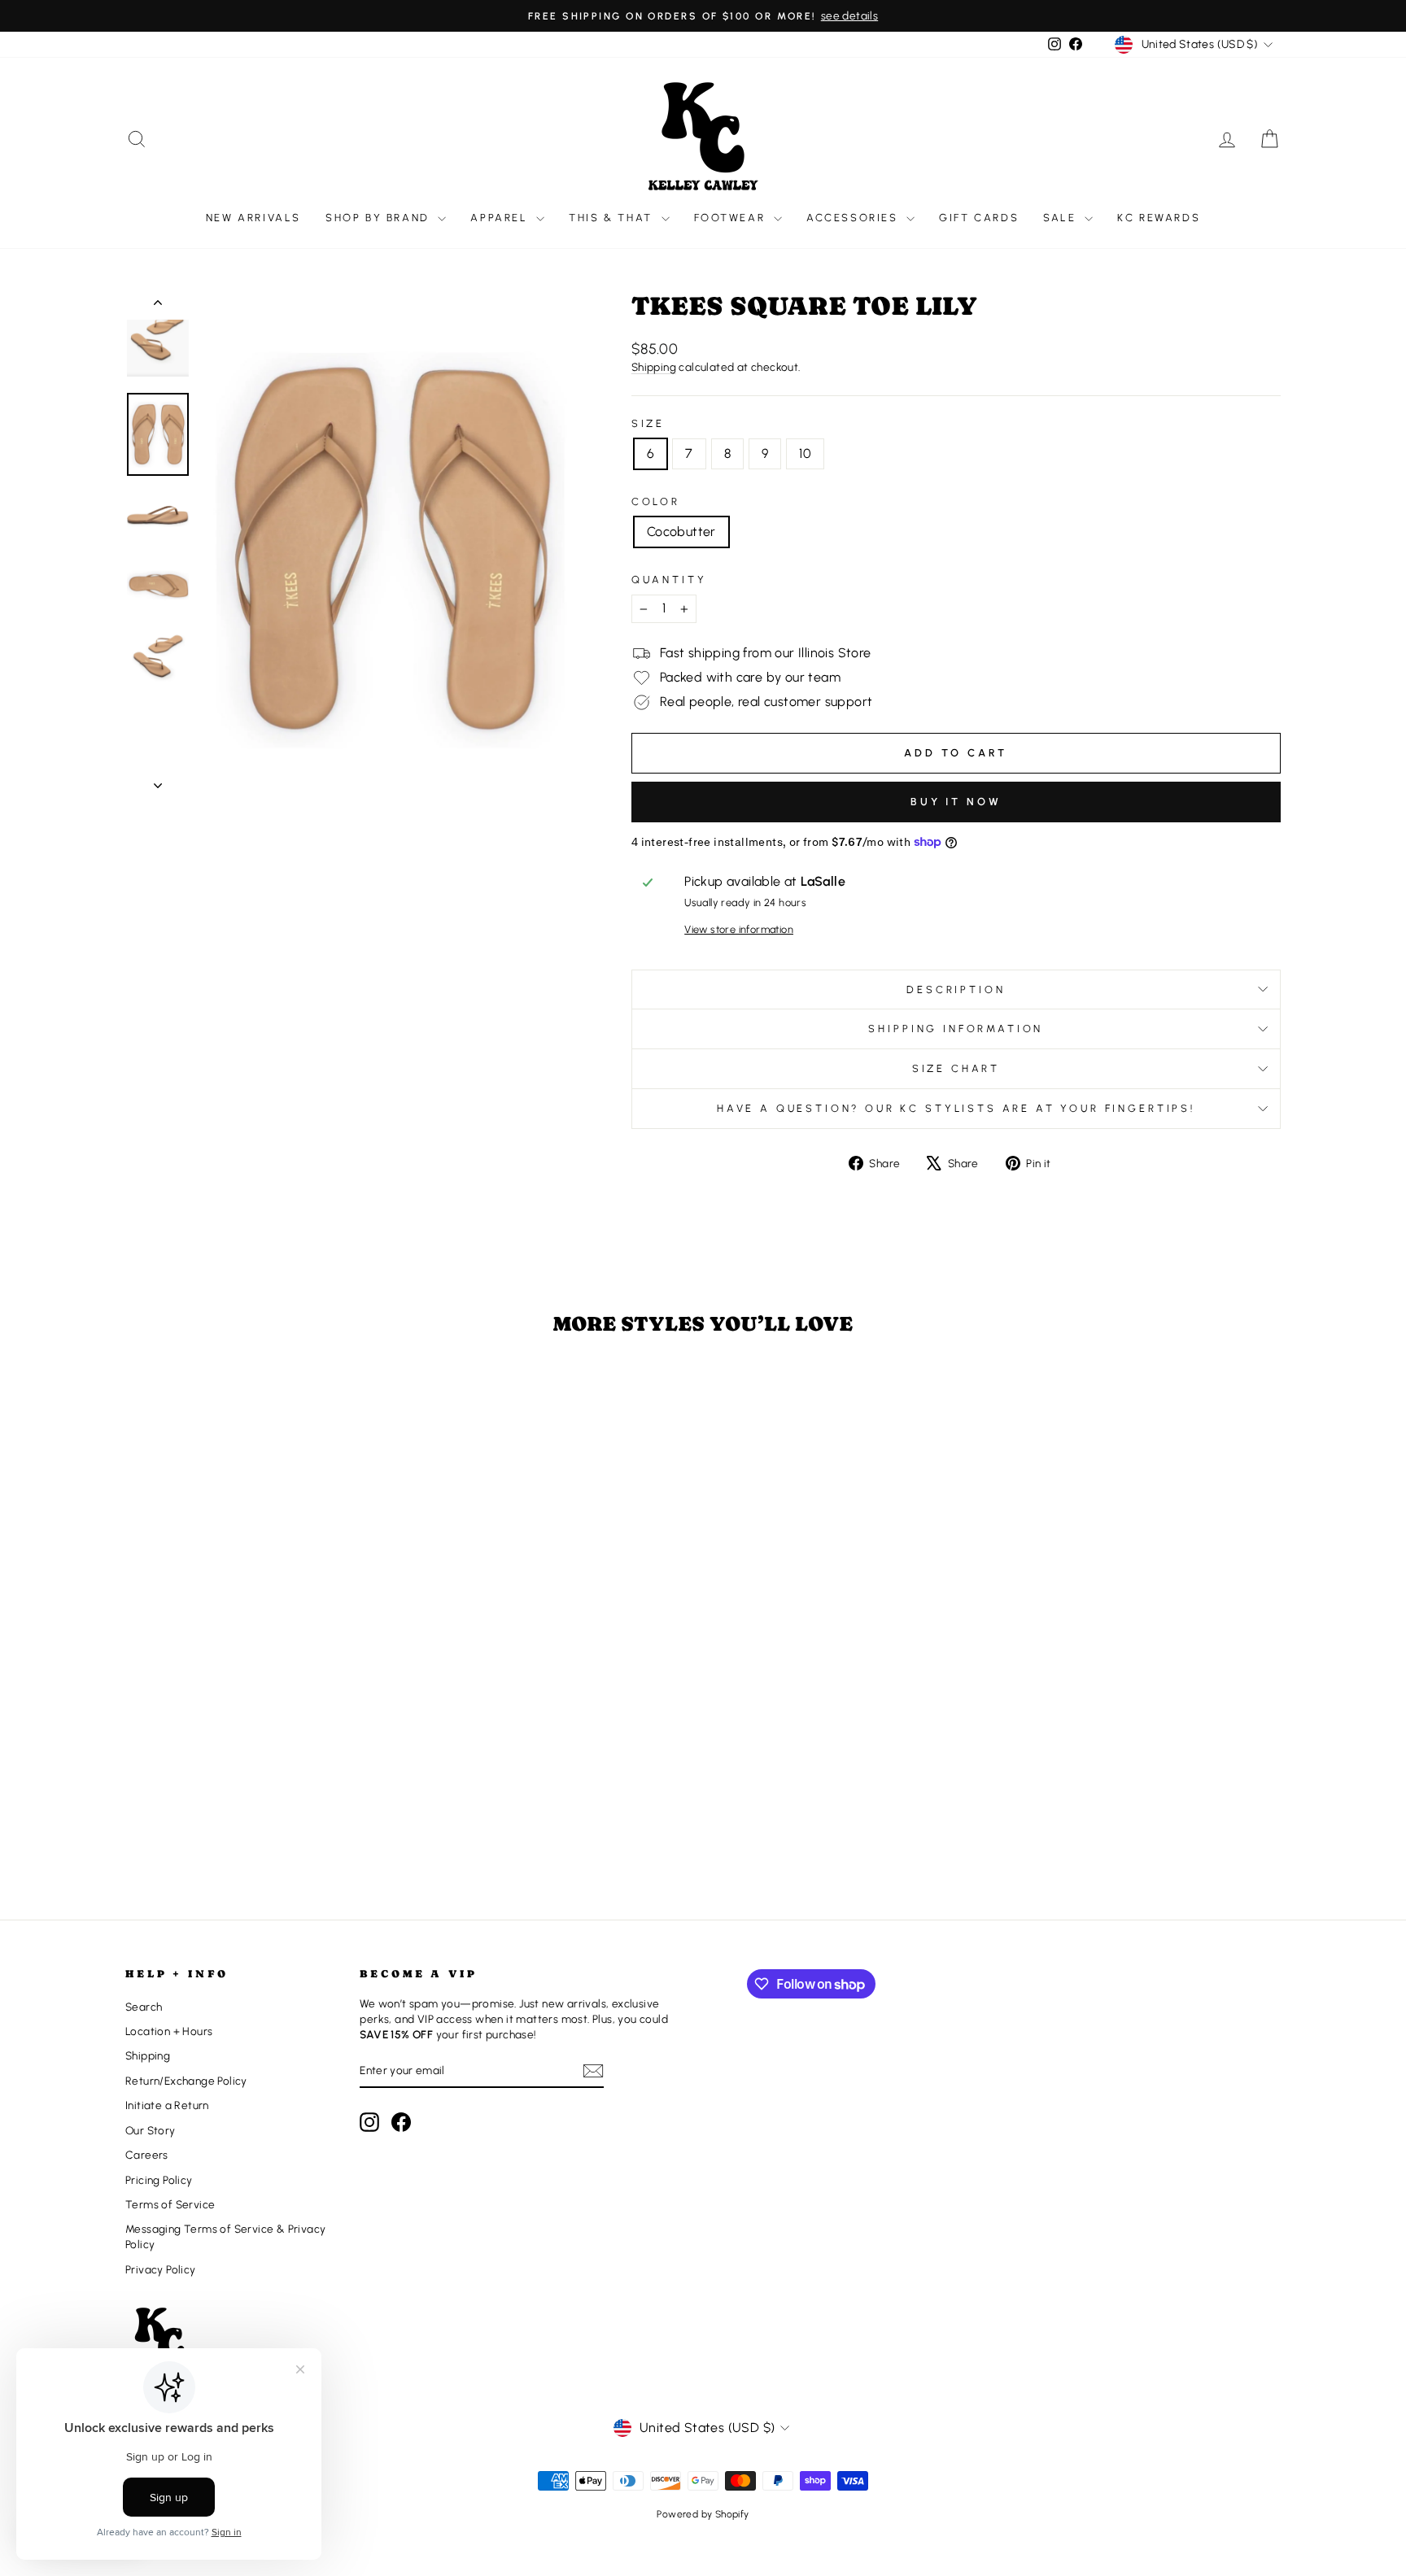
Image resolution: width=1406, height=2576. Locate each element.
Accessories (854, 218)
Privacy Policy (161, 2269)
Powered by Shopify (703, 2514)
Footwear (732, 218)
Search (144, 2007)
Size (648, 423)
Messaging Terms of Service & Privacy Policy (225, 2236)
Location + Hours (169, 2031)
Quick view (263, 1769)
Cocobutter (681, 532)
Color (656, 501)
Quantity (669, 580)
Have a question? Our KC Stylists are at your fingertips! (956, 1108)
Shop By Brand (380, 218)
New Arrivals (253, 218)
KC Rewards (1159, 218)
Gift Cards (979, 218)
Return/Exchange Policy (186, 2081)
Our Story (151, 2130)
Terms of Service (170, 2204)
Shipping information (956, 1029)
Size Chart (956, 1068)
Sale (1062, 218)
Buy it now (956, 802)
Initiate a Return (167, 2105)
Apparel (501, 218)
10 (805, 453)
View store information (739, 929)
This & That (613, 218)
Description (956, 989)
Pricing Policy (159, 2180)
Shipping (654, 367)
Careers (147, 2155)
